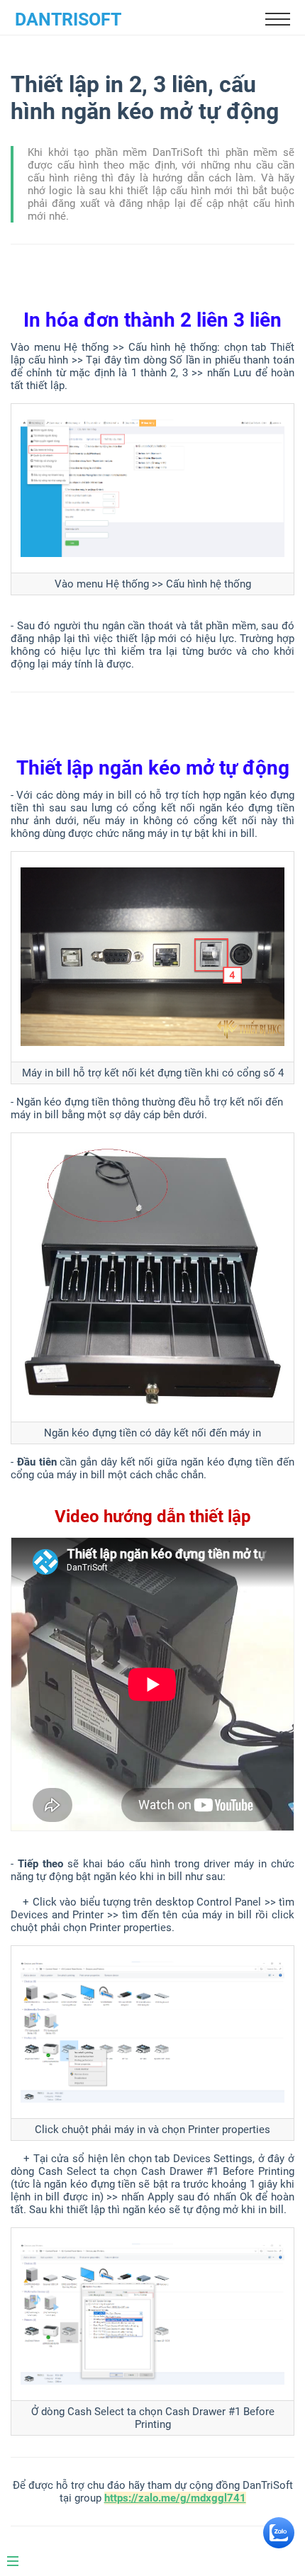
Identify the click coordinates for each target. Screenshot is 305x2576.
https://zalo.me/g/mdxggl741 (175, 2498)
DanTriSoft (68, 19)
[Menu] (20, 2555)
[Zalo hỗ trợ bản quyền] (279, 2545)
